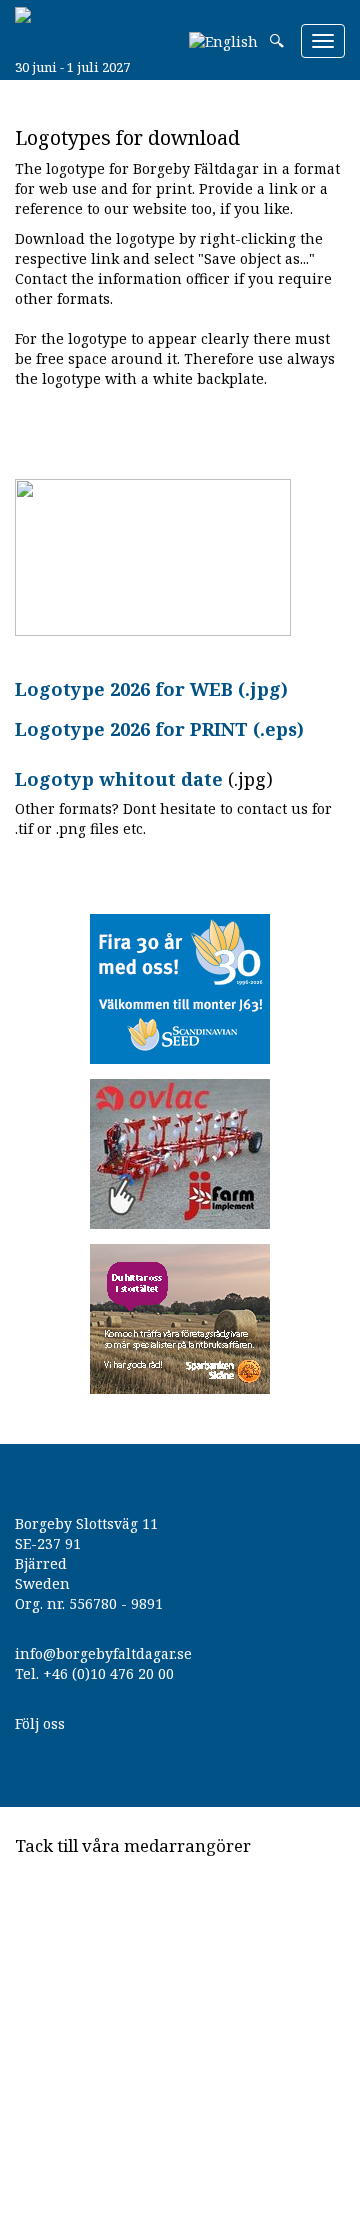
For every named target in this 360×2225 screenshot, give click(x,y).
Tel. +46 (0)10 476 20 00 (94, 1673)
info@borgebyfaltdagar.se (103, 1653)
